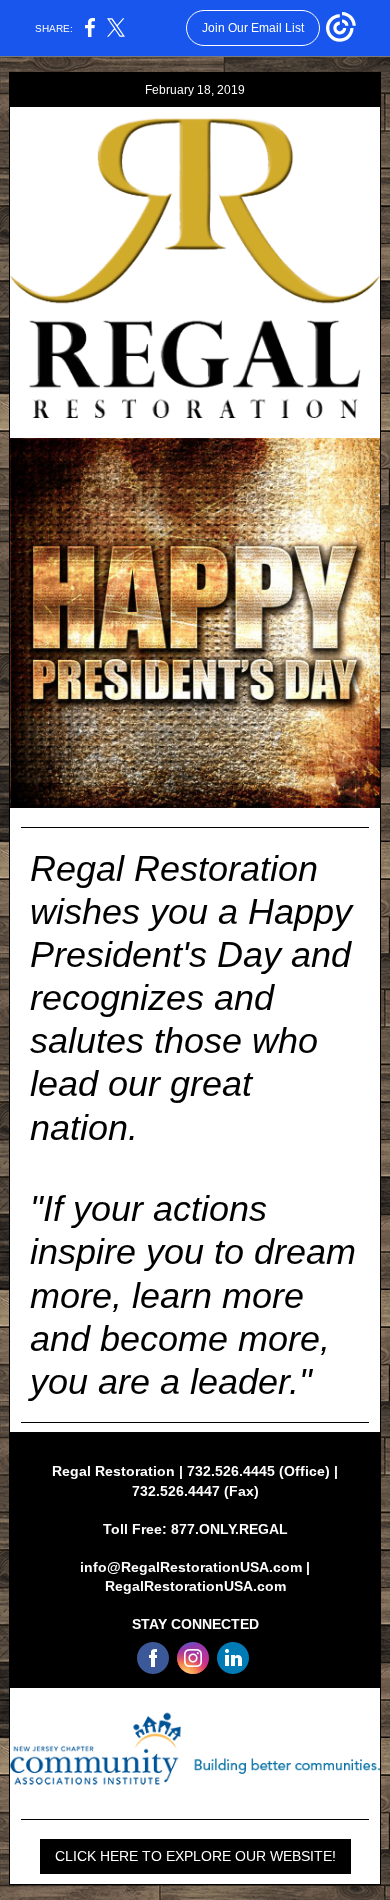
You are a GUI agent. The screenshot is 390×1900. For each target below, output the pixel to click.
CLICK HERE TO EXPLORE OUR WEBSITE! (195, 1856)
